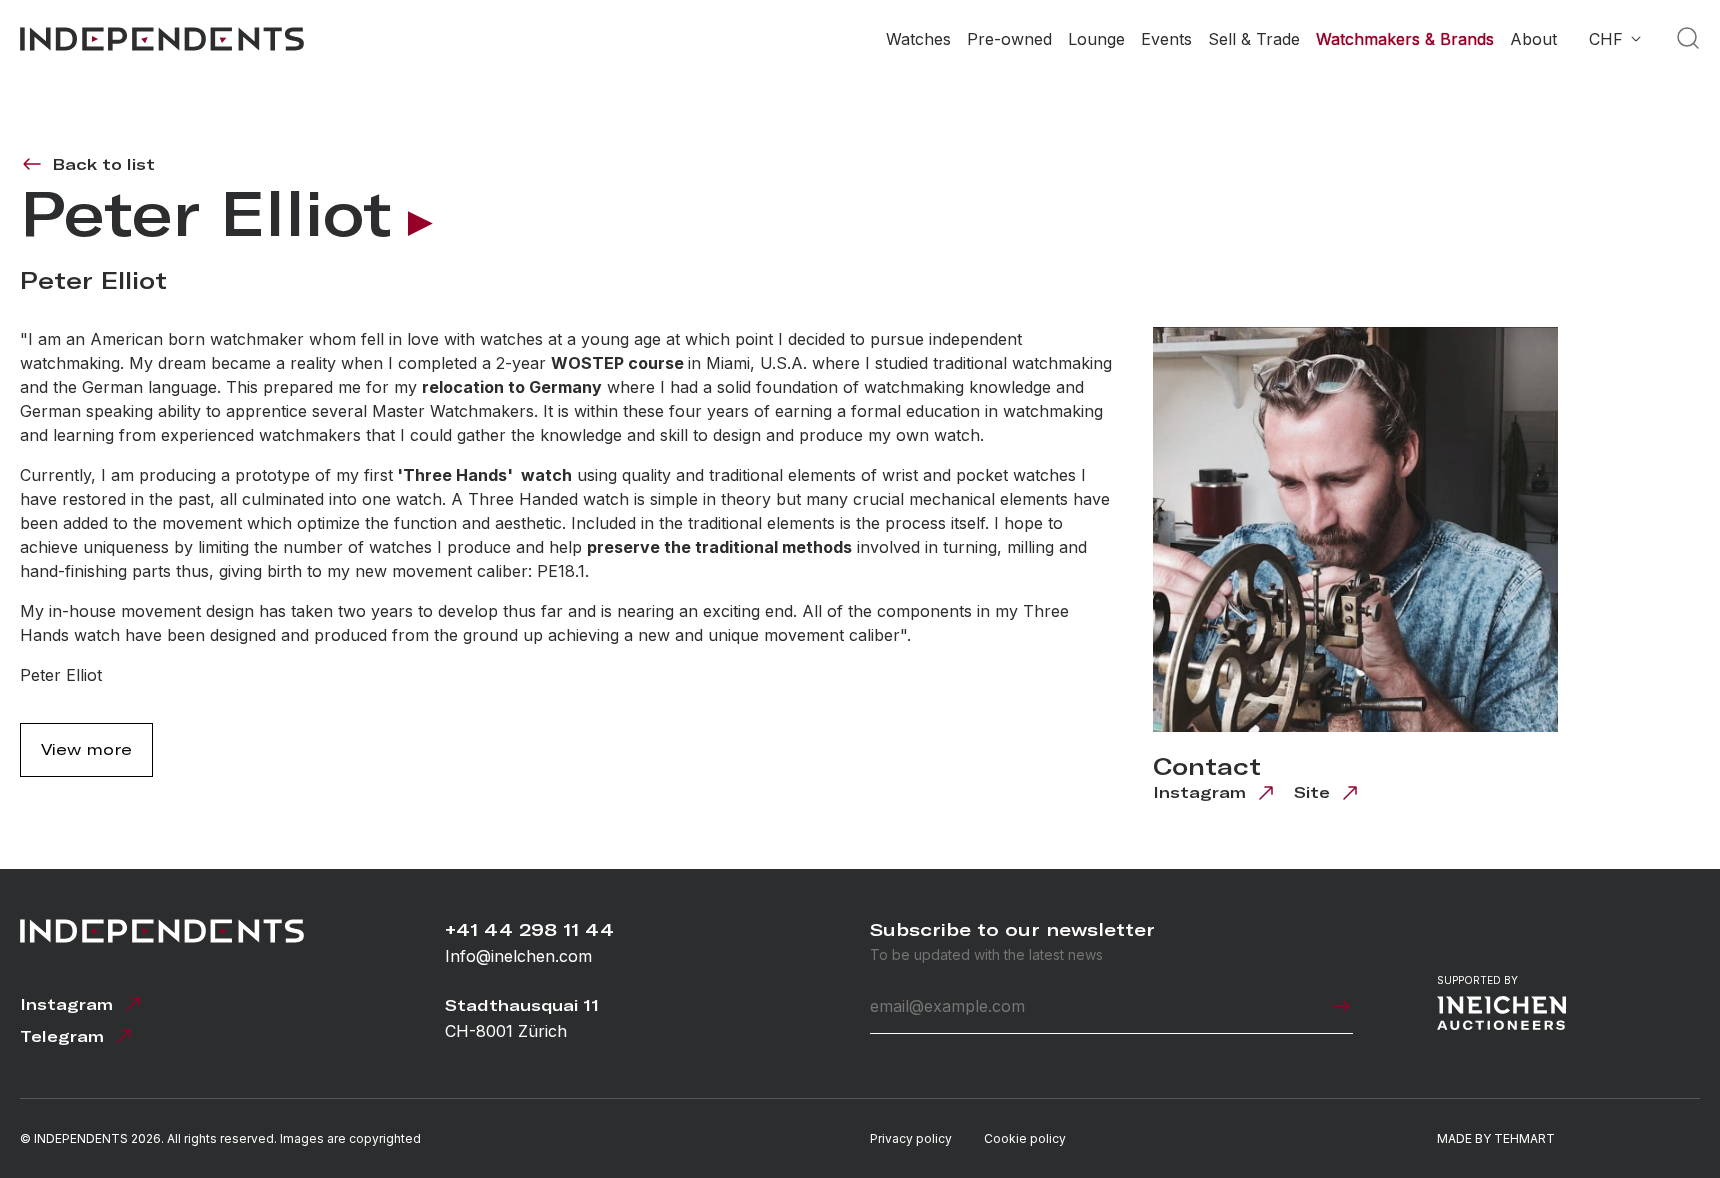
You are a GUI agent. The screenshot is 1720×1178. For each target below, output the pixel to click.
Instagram (1199, 792)
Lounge (1096, 39)
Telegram (62, 1036)
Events (1166, 39)
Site (1312, 792)
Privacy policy (911, 1138)
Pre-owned (1009, 39)
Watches (918, 39)
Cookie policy (1025, 1138)
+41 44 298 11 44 (529, 929)
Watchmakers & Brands (1405, 39)
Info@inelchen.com (518, 956)
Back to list (103, 164)
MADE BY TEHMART (1496, 1138)
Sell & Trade (1254, 39)
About (1533, 39)
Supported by (1477, 980)
